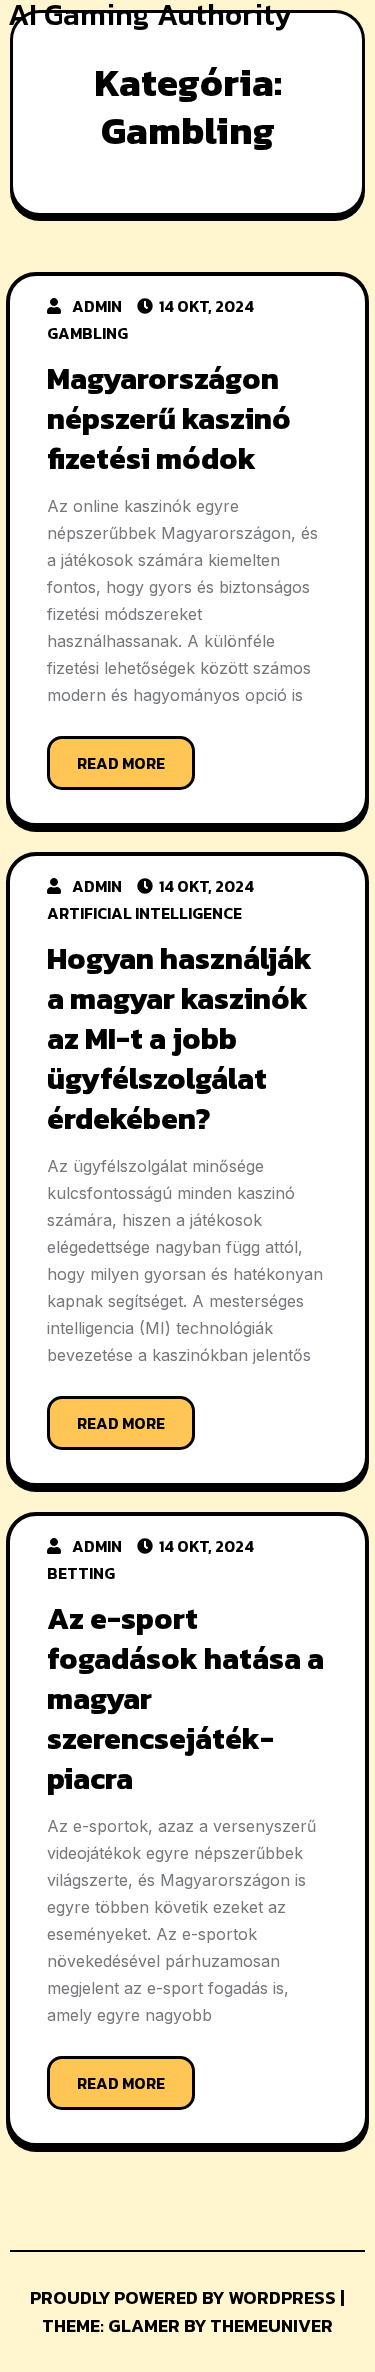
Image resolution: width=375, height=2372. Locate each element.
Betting (81, 1573)
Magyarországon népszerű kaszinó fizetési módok (169, 418)
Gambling (87, 333)
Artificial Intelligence (144, 913)
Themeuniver (271, 2325)
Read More (121, 763)
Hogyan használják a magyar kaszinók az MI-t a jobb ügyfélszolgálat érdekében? (179, 1038)
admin (97, 306)
